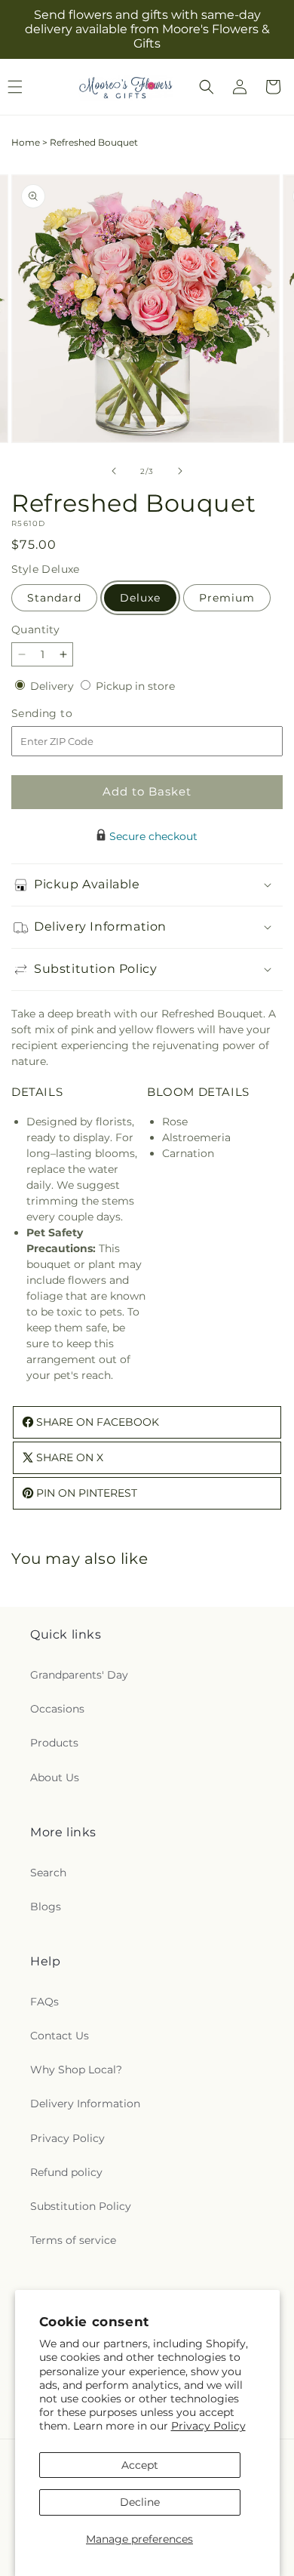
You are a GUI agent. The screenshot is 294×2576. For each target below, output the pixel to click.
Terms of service (73, 2240)
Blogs (46, 1907)
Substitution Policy (81, 2206)
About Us (55, 1777)
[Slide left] (114, 471)
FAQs (44, 2002)
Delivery (54, 686)
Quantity (35, 629)
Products (54, 1743)
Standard (54, 598)
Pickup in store (135, 686)
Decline (140, 2502)
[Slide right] (180, 471)
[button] (207, 87)
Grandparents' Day (79, 1675)
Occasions (57, 1709)
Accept (140, 2465)
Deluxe (140, 598)
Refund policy (66, 2172)
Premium (227, 598)
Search (48, 1873)
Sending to (64, 714)
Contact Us (60, 2036)
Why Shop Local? (76, 2070)
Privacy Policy (208, 2426)
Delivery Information (85, 2104)
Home (26, 142)
